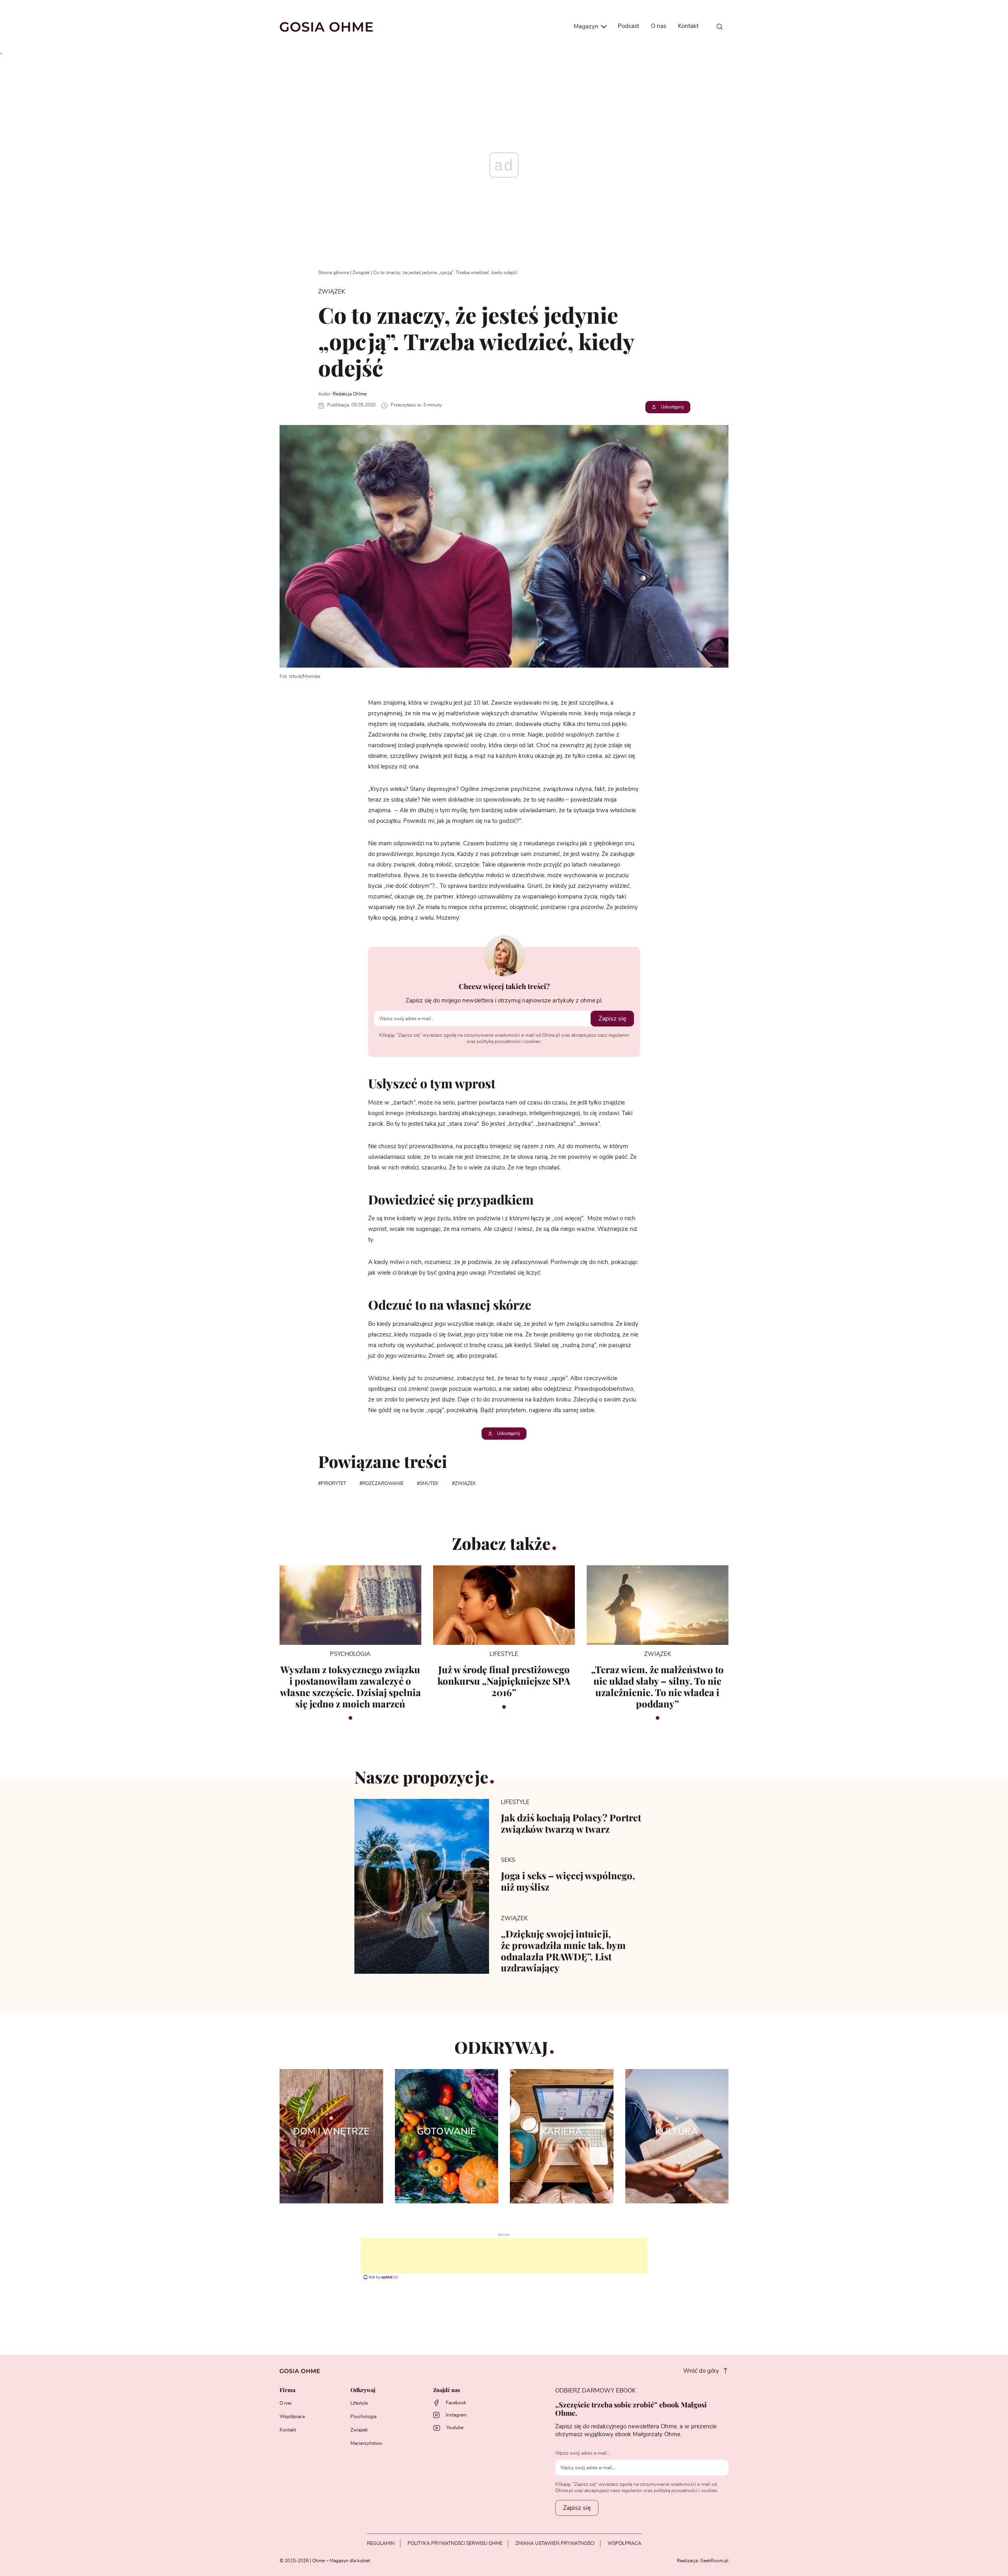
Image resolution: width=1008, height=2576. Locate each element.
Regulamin (381, 2543)
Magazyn (587, 27)
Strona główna (334, 273)
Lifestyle (359, 2403)
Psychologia (363, 2416)
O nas (659, 26)
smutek (429, 1483)
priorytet (334, 1483)
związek (465, 1483)
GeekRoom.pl (714, 2561)
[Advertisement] (504, 2256)
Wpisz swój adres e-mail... (583, 2453)
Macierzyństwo (366, 2443)
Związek (361, 273)
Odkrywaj (363, 2390)
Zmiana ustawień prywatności (555, 2543)
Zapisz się (612, 1019)
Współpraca (292, 2416)
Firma (287, 2390)
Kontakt (688, 26)
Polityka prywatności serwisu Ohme (455, 2543)
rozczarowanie (383, 1483)
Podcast (628, 26)
